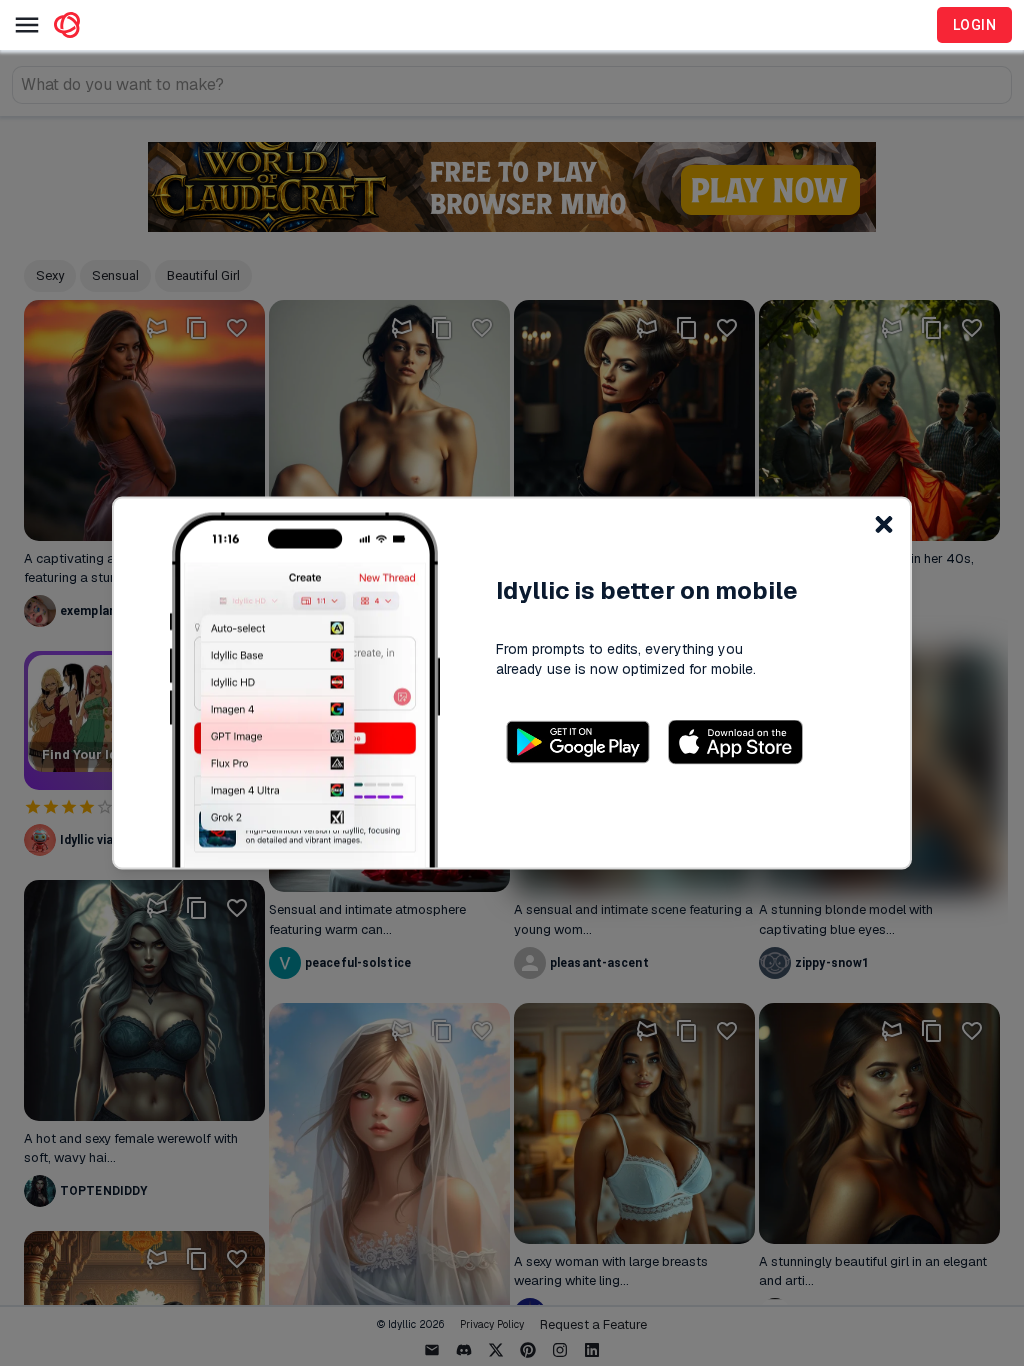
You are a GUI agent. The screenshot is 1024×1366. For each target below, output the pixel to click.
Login (974, 25)
